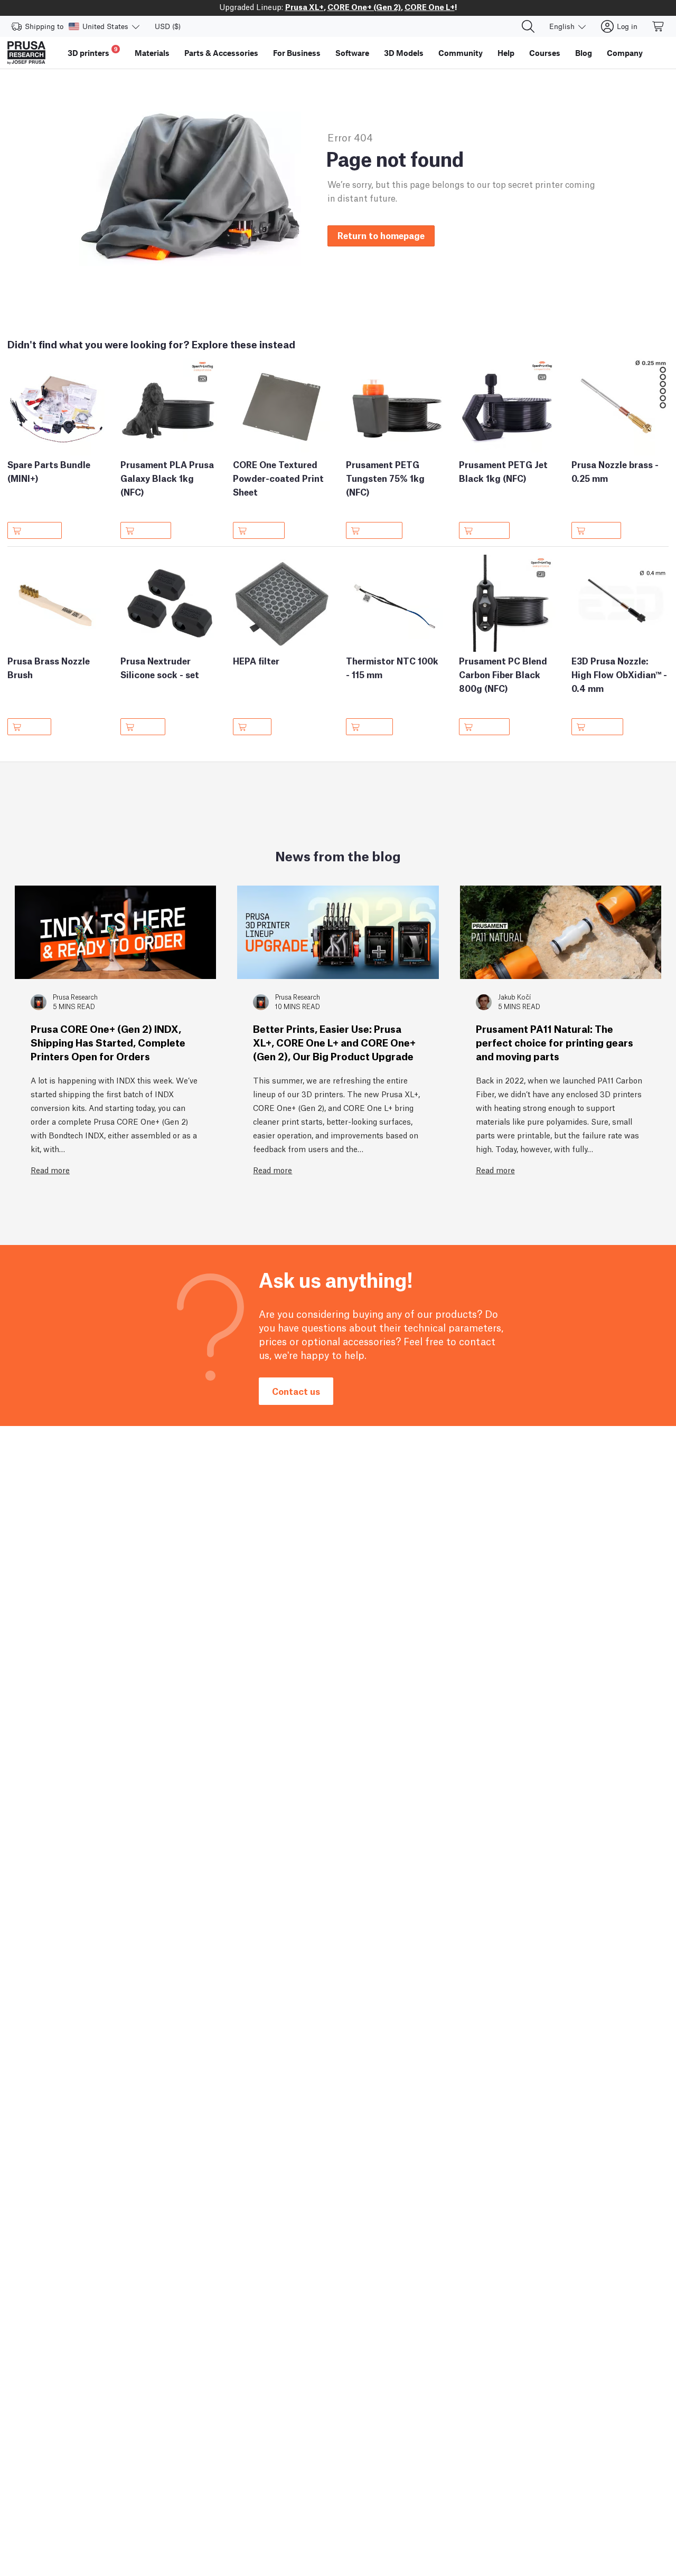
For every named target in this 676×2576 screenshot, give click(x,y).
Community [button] (461, 53)
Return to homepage (381, 235)
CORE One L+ (430, 6)
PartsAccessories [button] (221, 53)
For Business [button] (297, 53)
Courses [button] (545, 53)
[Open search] (528, 26)
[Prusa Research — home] (26, 53)
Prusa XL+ (304, 6)
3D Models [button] (404, 53)
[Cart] (659, 26)
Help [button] (506, 53)
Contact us (296, 1391)
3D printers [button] (93, 51)
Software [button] (352, 53)
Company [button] (625, 53)
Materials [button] (152, 53)
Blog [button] (584, 53)
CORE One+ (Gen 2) (364, 6)
